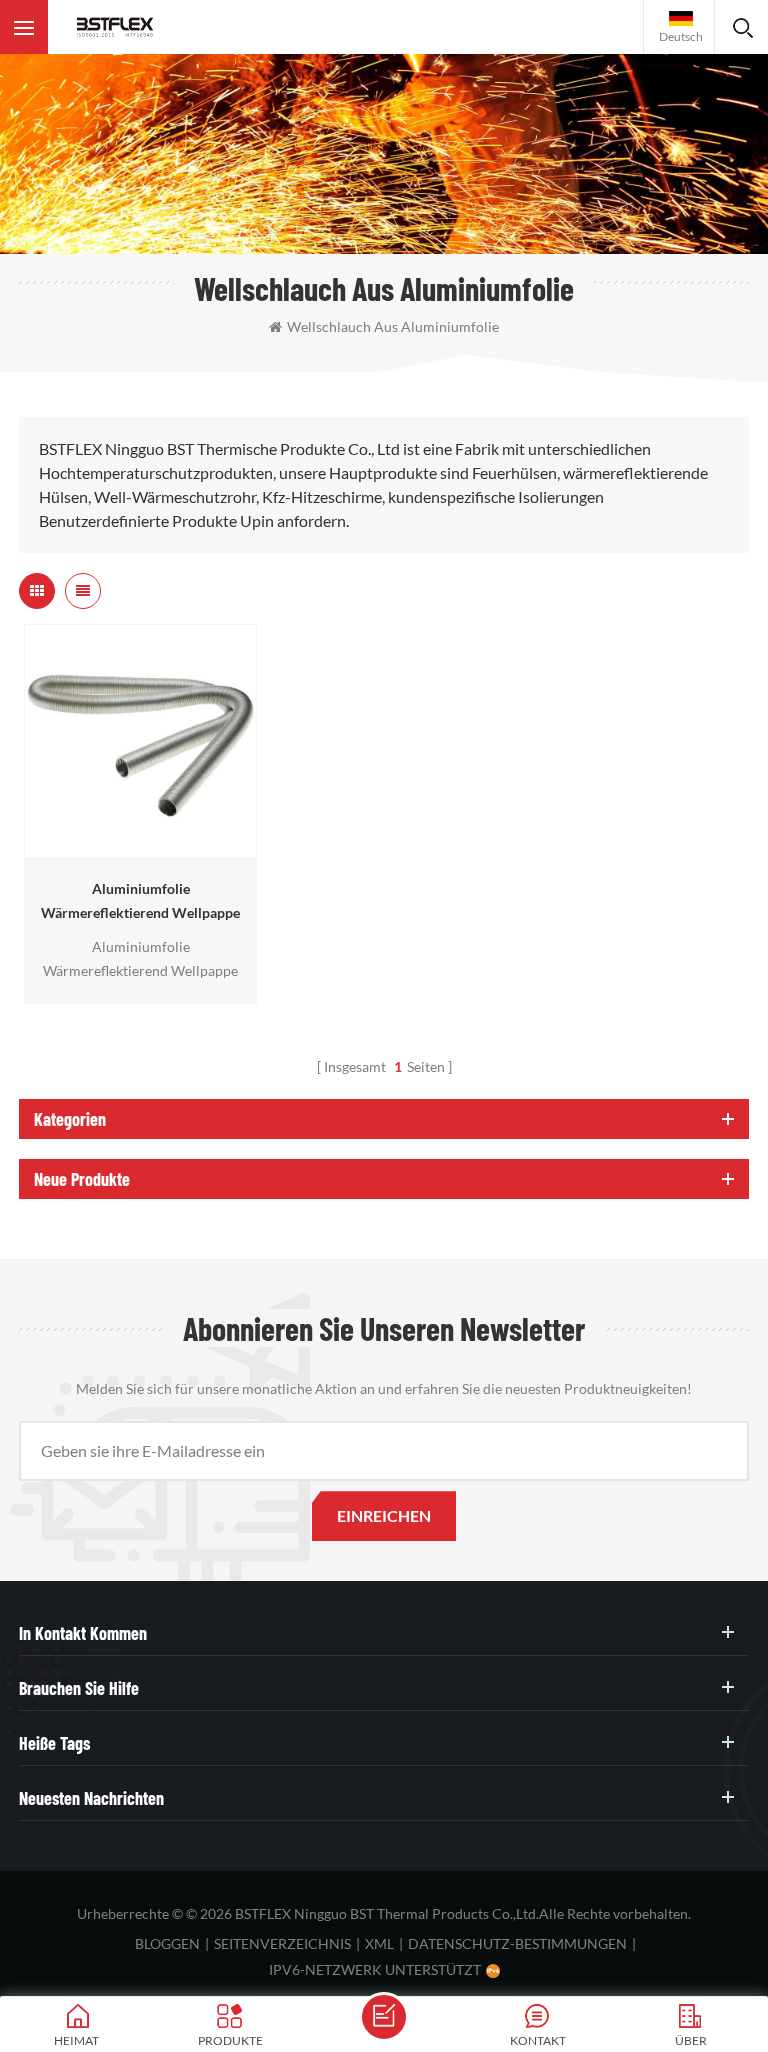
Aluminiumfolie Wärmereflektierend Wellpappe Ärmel (140, 902)
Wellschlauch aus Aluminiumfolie (393, 326)
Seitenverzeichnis (282, 1943)
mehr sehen (135, 847)
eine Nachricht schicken (384, 2017)
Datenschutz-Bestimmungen (517, 1943)
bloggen (167, 1943)
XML (379, 1943)
